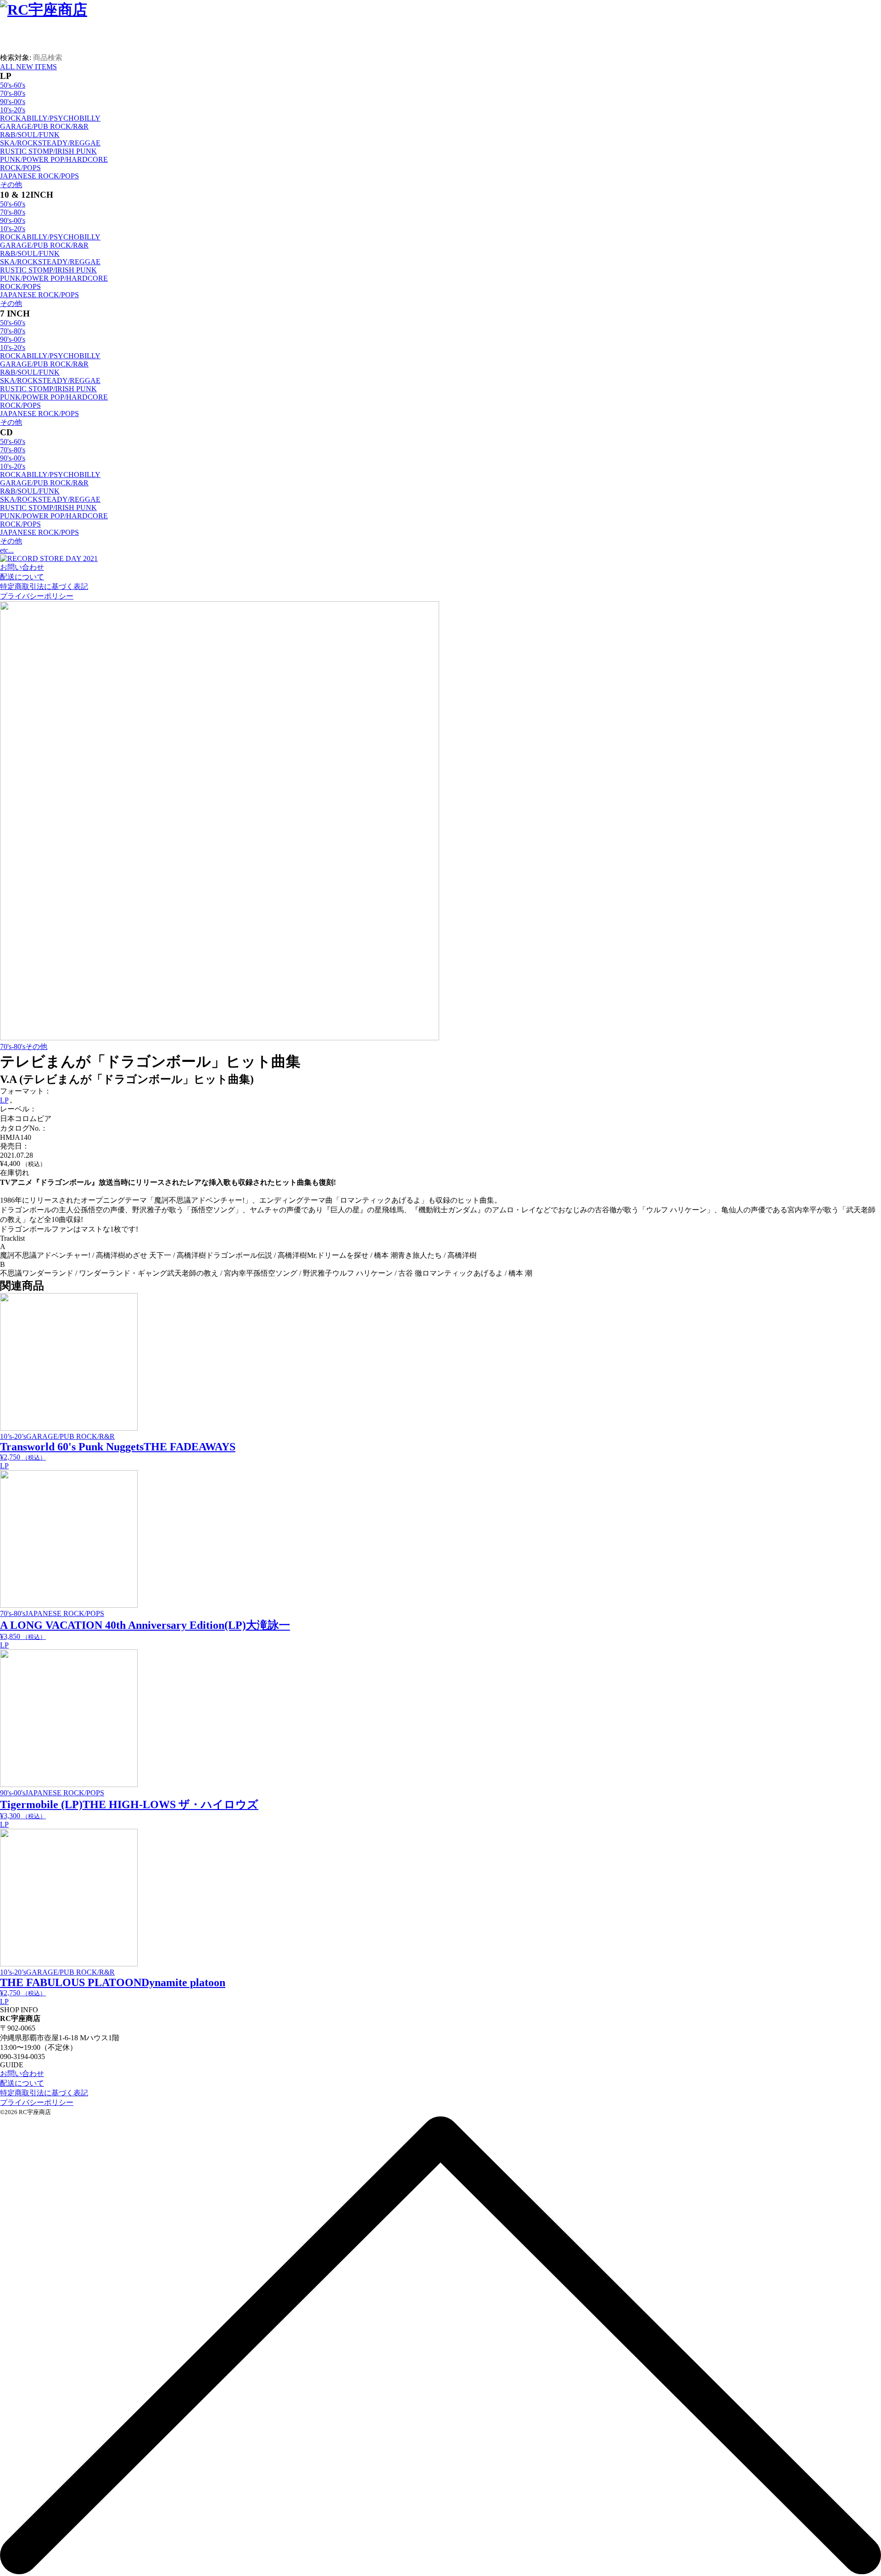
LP (4, 1100)
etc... (7, 550)
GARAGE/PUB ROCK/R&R (44, 126)
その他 (11, 185)
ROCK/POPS (20, 168)
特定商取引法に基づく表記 (44, 586)
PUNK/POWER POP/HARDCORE (54, 159)
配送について (22, 577)
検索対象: (16, 58)
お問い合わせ (22, 567)
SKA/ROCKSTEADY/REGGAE (50, 143)
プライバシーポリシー (37, 596)
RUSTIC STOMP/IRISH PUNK (48, 151)
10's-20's (13, 110)
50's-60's (13, 85)
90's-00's (13, 102)
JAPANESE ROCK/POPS (39, 176)
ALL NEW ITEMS (28, 67)
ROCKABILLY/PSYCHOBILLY (50, 118)
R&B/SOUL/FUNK (30, 135)
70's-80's (13, 93)
